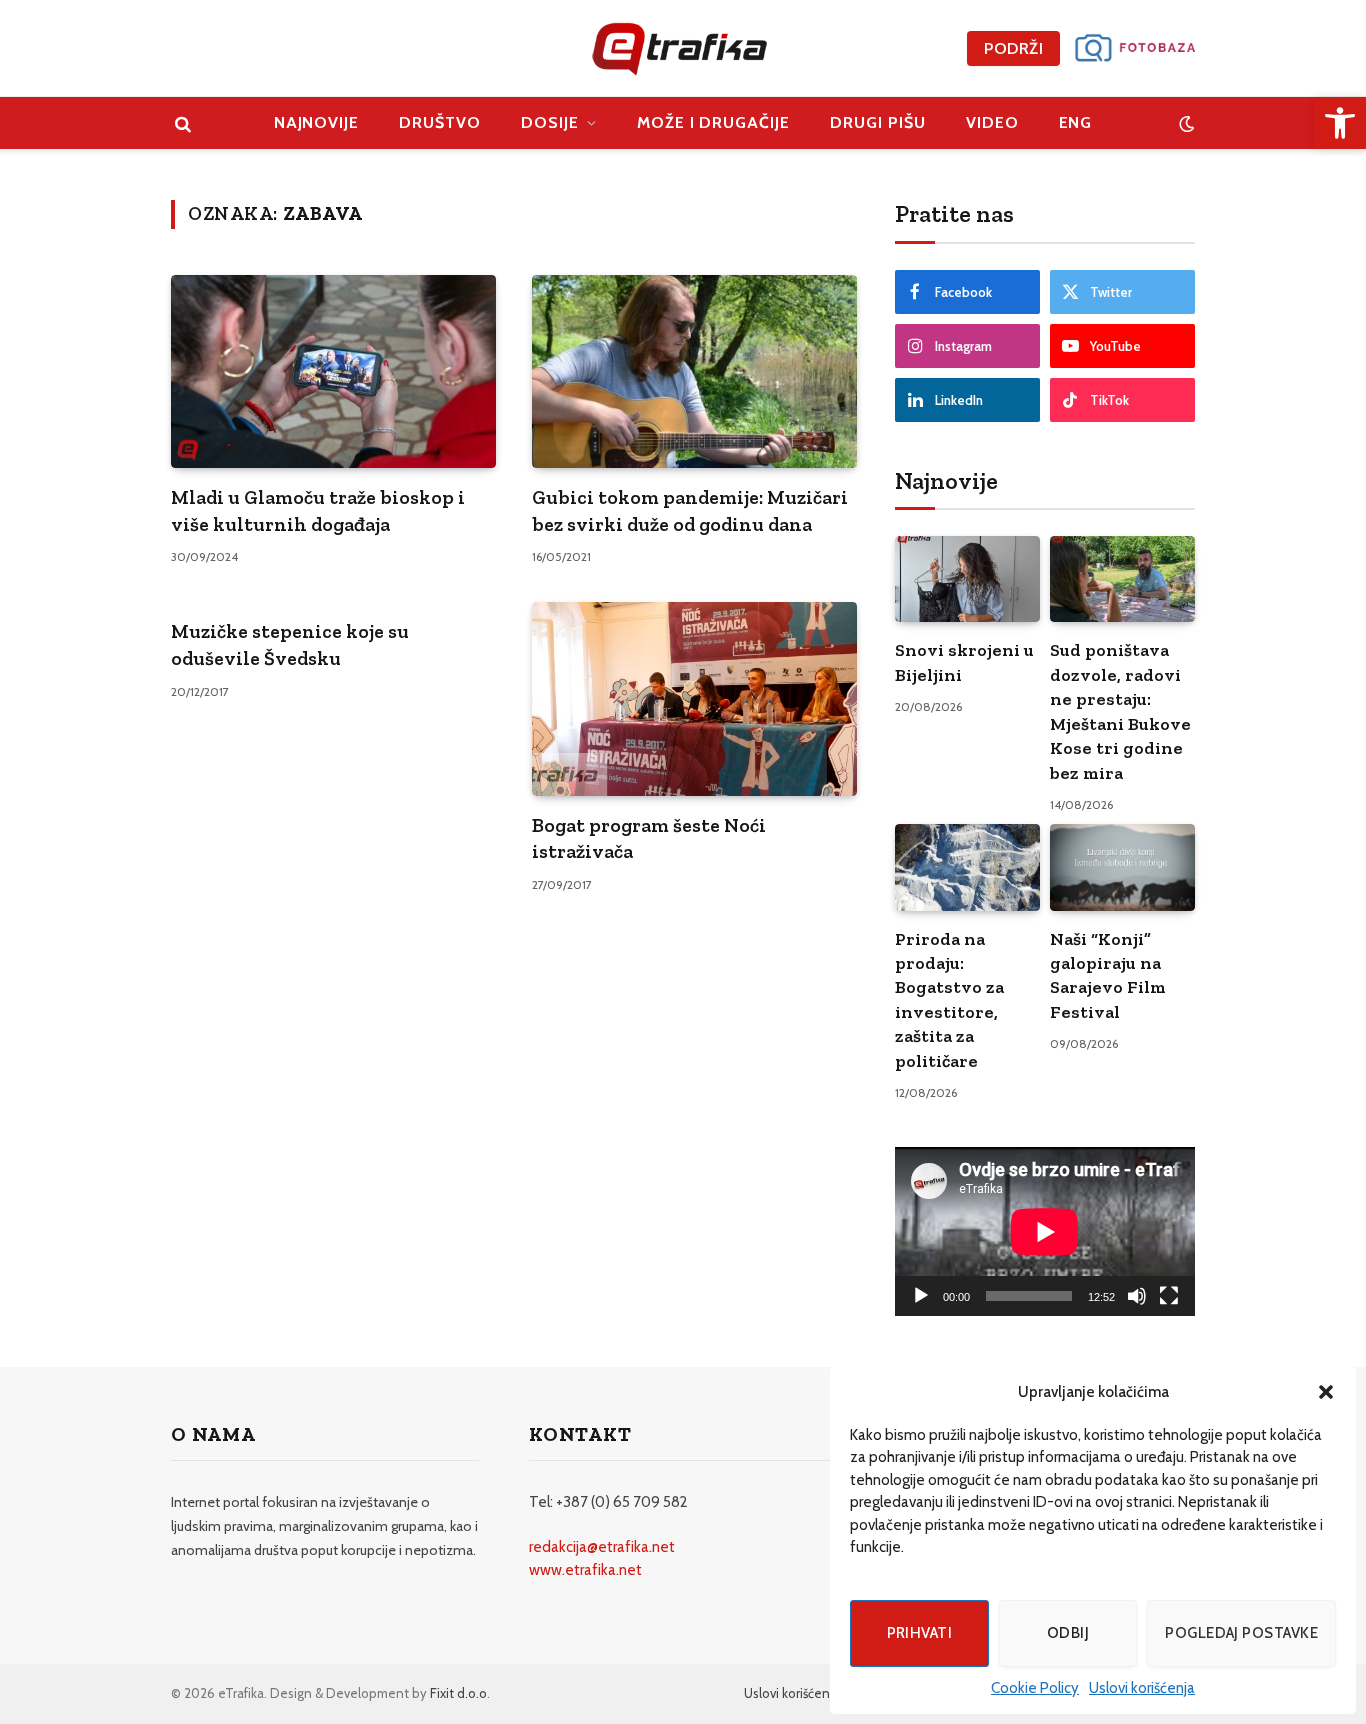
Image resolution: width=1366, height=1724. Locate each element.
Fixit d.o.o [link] (458, 1693)
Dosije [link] (550, 122)
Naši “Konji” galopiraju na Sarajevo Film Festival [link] (1108, 975)
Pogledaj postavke (1241, 1633)
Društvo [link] (440, 122)
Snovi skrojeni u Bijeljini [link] (964, 662)
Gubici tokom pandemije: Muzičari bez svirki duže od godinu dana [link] (690, 510)
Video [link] (992, 122)
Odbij (1068, 1633)
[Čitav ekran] (1169, 1296)
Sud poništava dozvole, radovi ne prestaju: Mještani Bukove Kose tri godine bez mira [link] (1120, 711)
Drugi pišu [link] (878, 122)
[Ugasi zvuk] (1137, 1296)
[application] (1045, 1231)
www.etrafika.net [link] (585, 1570)
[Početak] (921, 1296)
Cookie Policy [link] (1035, 1688)
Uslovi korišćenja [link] (1142, 1688)
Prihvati (920, 1633)
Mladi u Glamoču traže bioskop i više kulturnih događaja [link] (318, 510)
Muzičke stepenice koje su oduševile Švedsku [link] (290, 644)
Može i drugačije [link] (713, 122)
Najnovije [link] (317, 122)
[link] (1340, 123)
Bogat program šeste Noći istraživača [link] (649, 838)
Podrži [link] (1013, 48)
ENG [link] (1076, 122)
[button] (1326, 1392)
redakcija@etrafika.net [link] (602, 1547)
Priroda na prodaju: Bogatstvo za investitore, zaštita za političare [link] (949, 1000)
